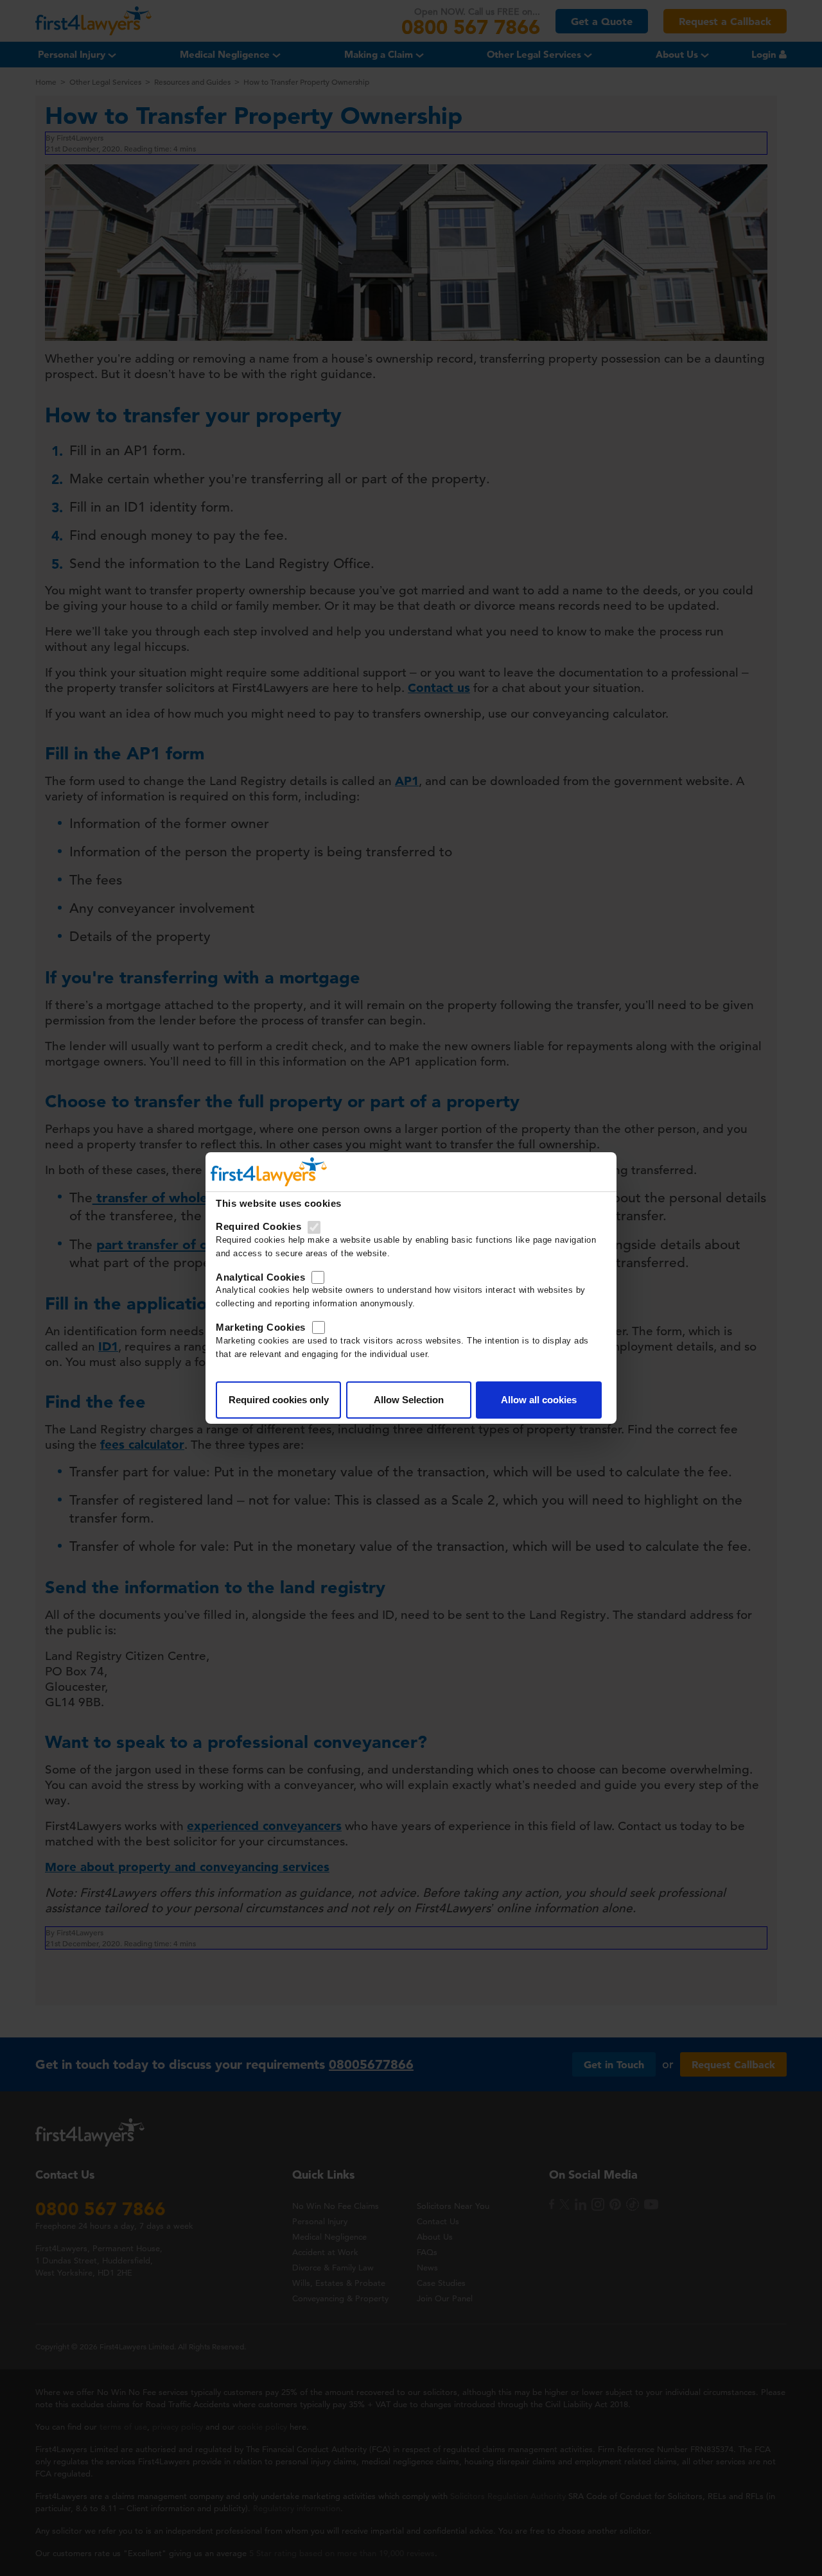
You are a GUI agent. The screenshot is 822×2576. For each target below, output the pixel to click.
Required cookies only (279, 1400)
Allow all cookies (539, 1400)
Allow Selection (409, 1400)
